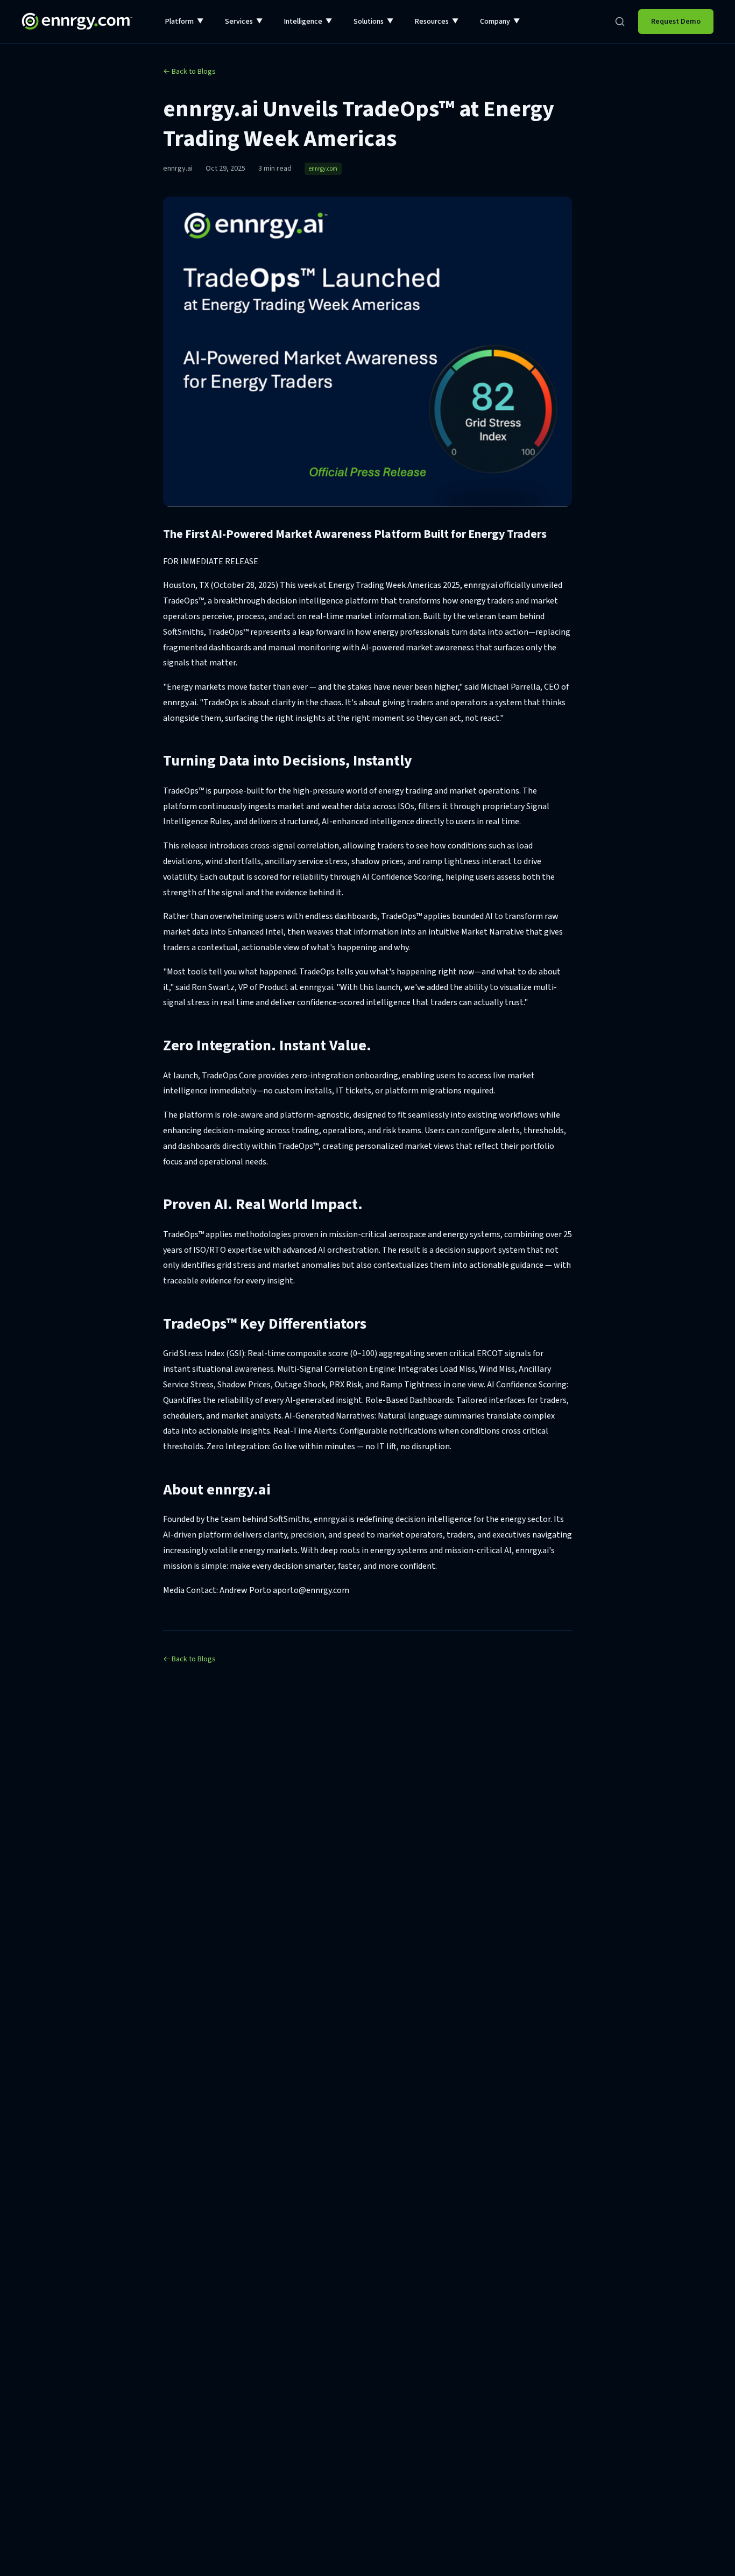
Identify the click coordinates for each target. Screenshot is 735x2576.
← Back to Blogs (189, 72)
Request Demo (676, 22)
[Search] (620, 22)
